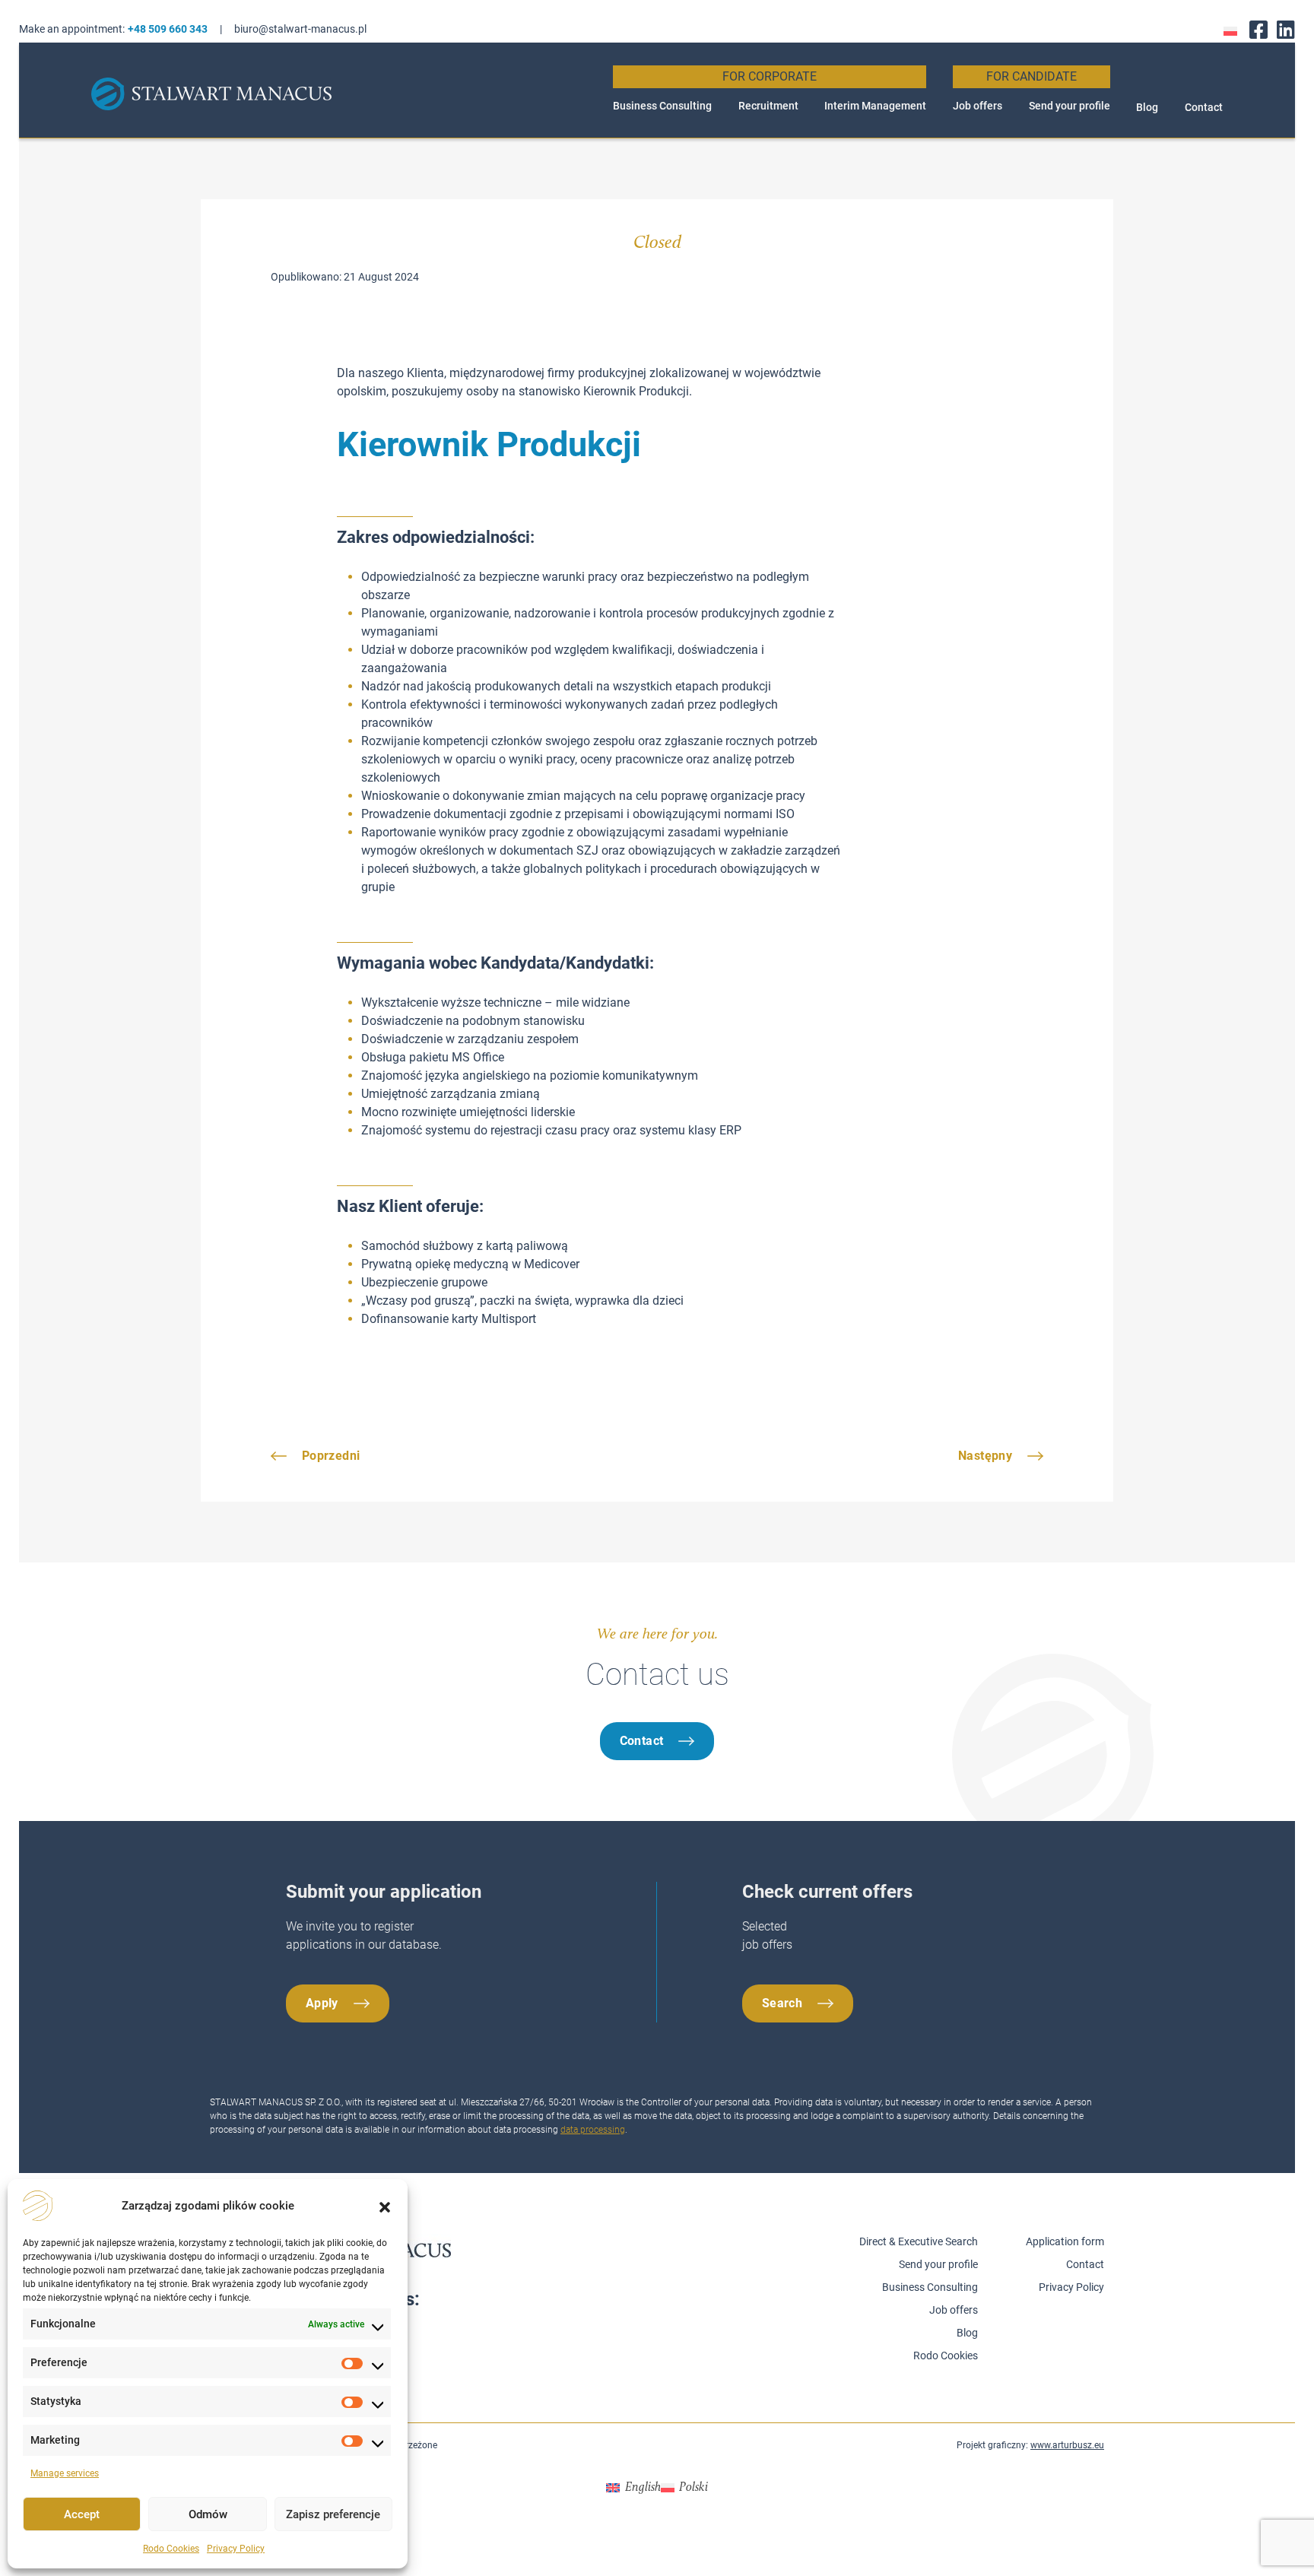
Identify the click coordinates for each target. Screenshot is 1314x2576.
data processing (593, 2130)
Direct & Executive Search (919, 2241)
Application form (1065, 2241)
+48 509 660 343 (168, 29)
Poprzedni (331, 1456)
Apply (322, 2003)
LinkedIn (1286, 29)
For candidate (1032, 76)
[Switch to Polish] (1230, 30)
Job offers (978, 106)
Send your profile (1070, 106)
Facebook (1258, 29)
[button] (385, 2206)
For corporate (770, 76)
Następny (985, 1456)
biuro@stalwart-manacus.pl (300, 29)
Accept (82, 2514)
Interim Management (875, 106)
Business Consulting (662, 106)
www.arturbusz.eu (1067, 2445)
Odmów (208, 2514)
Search (782, 2003)
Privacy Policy (236, 2549)
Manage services (65, 2473)
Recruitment (768, 106)
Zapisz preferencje (333, 2514)
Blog (1147, 107)
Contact (1204, 107)
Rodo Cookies (171, 2549)
